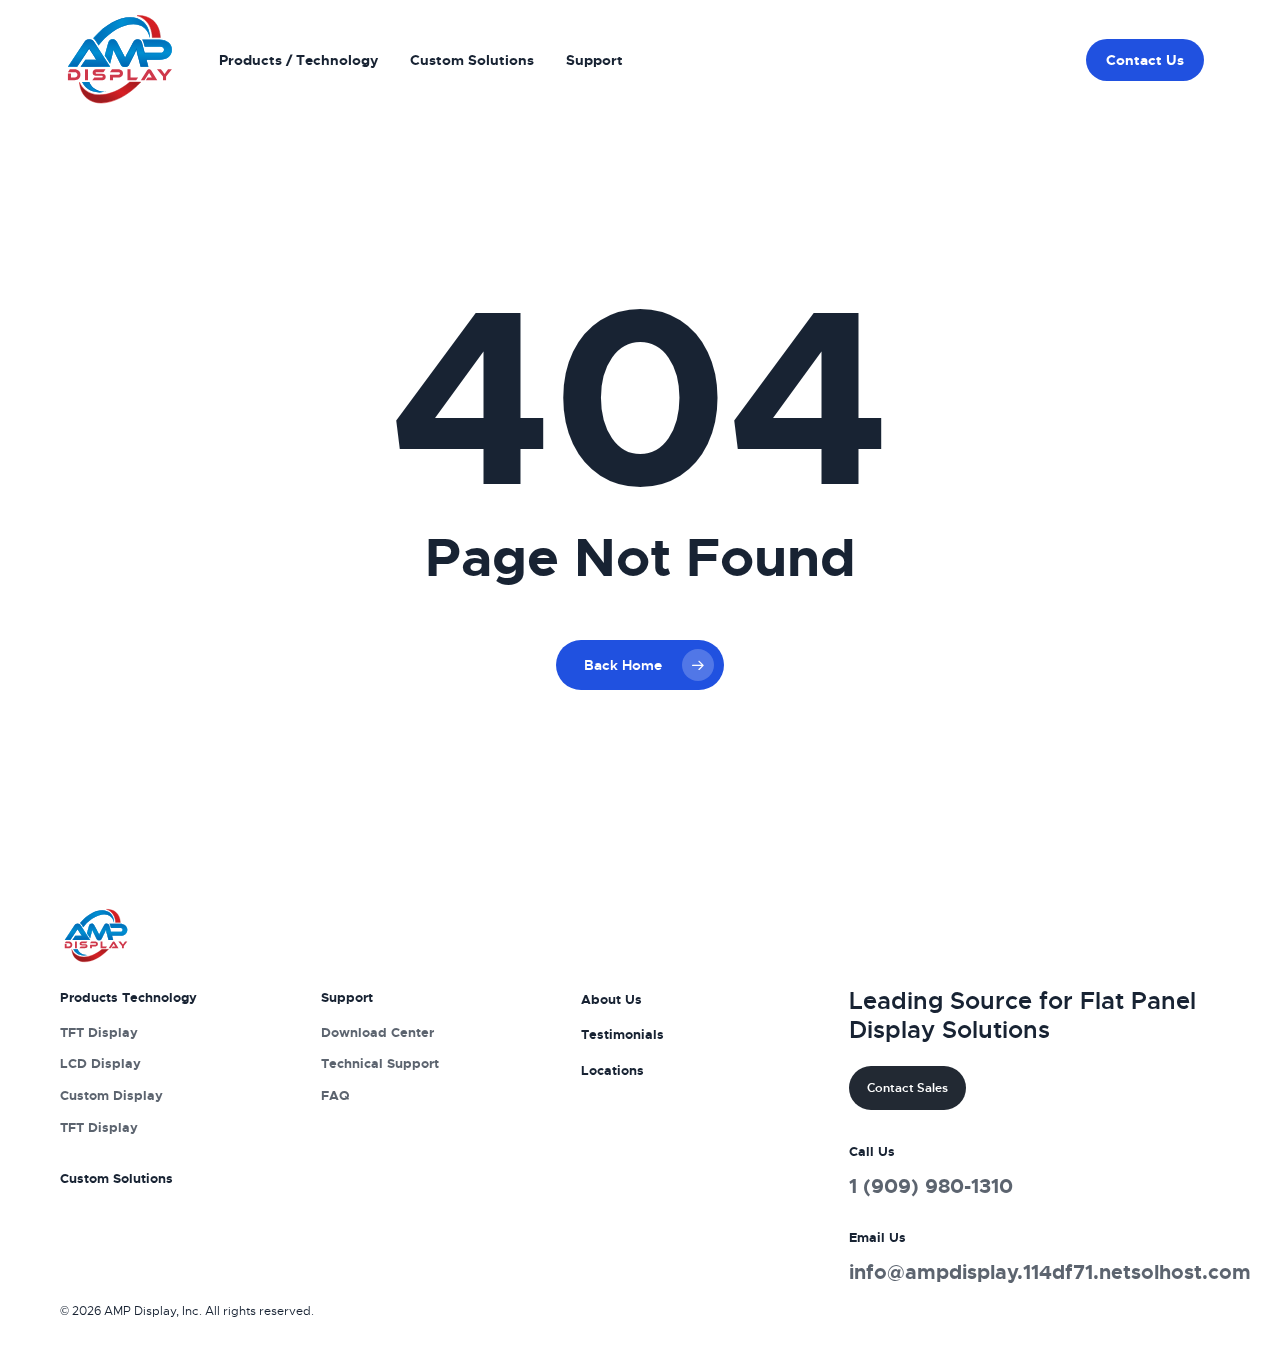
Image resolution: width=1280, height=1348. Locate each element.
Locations (612, 1070)
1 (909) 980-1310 (931, 1186)
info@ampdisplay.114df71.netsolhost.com (1050, 1272)
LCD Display (100, 1063)
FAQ (335, 1095)
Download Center (377, 1032)
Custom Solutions (116, 1178)
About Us (611, 999)
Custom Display (111, 1095)
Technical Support (380, 1063)
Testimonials (622, 1034)
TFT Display (99, 1032)
